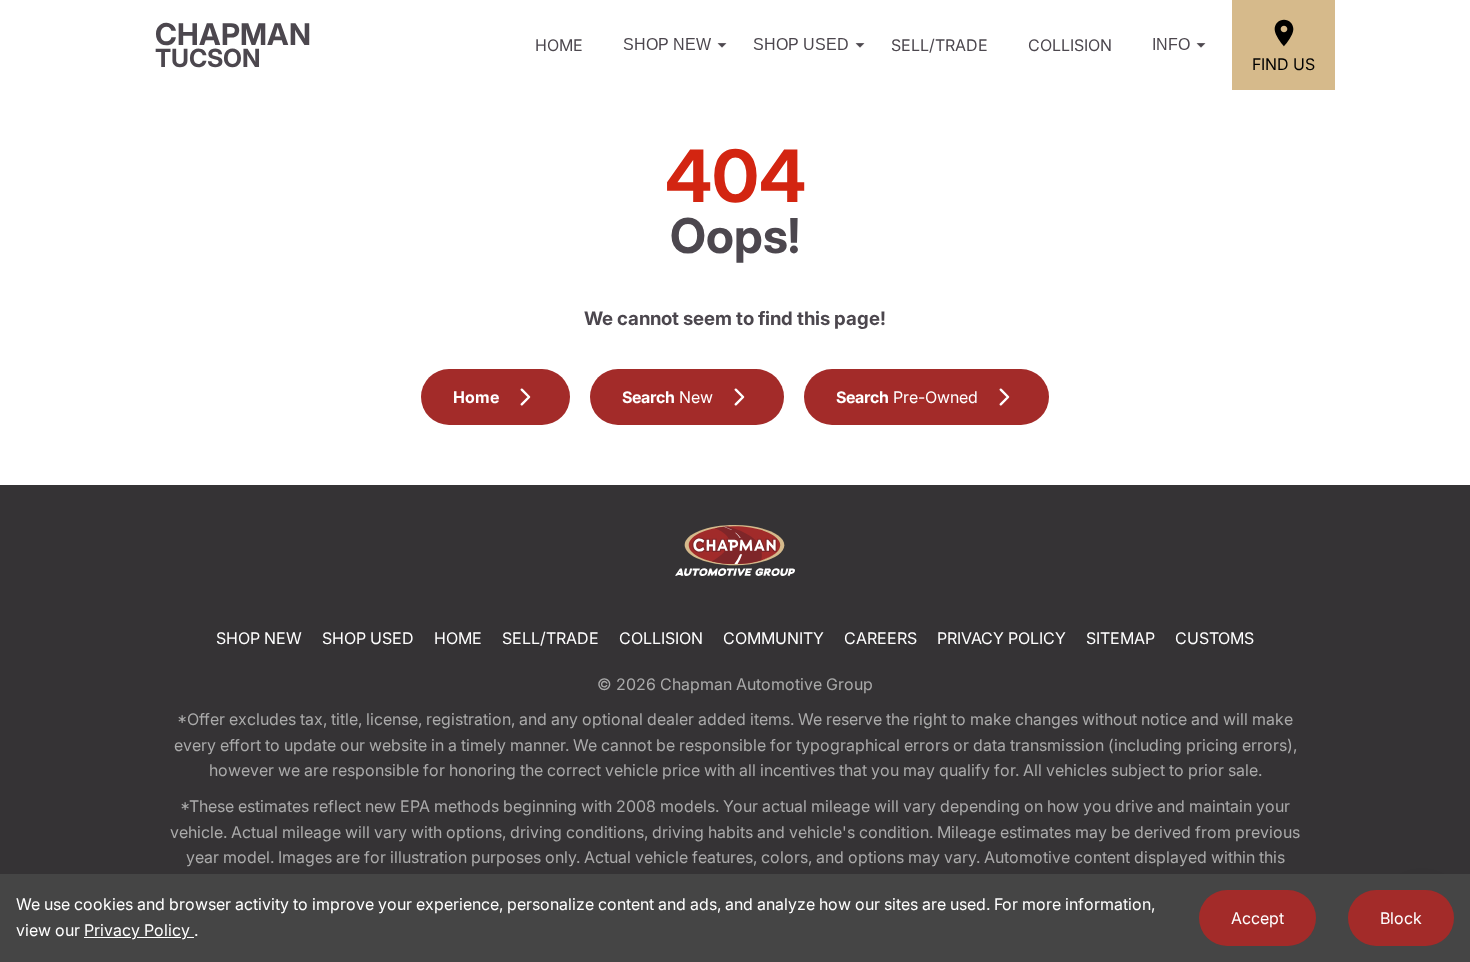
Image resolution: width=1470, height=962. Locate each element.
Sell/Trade (939, 45)
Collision (1070, 45)
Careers (880, 638)
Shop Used (801, 44)
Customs (1214, 638)
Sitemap (1120, 638)
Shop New (667, 44)
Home (559, 45)
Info (1171, 44)
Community (773, 638)
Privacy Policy (1001, 638)
